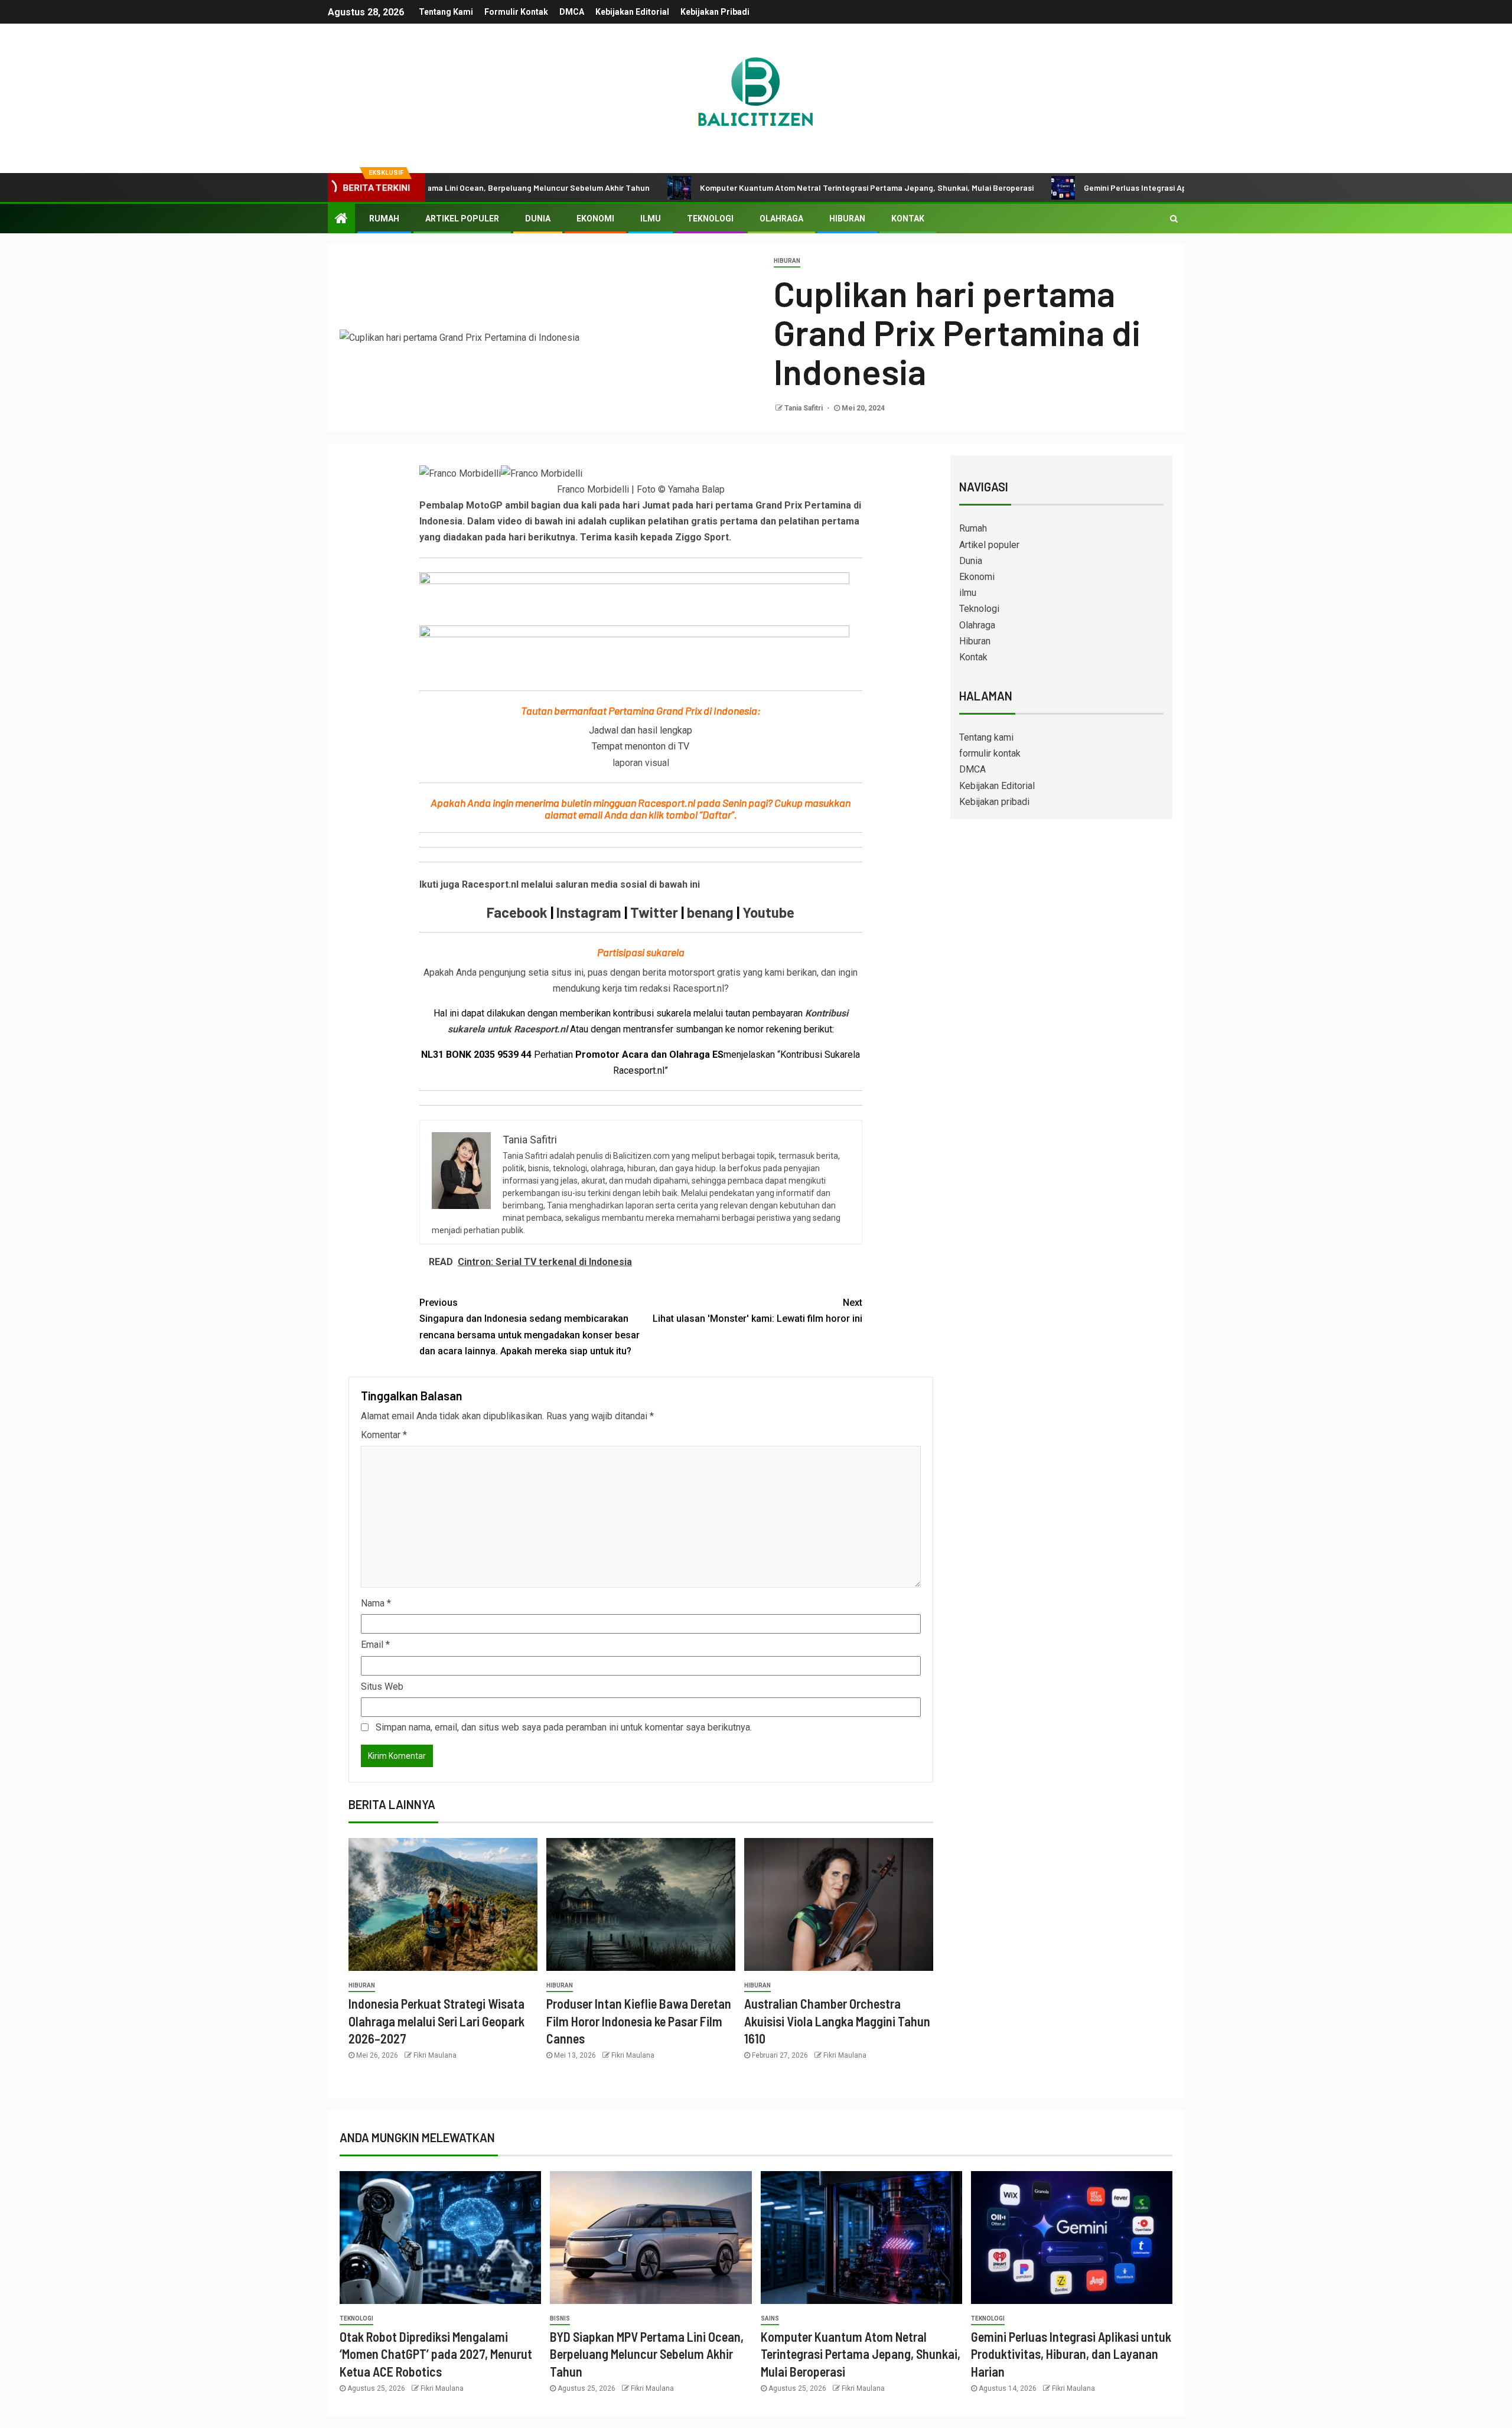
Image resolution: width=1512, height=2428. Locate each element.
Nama (376, 1603)
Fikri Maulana (435, 2055)
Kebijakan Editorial (632, 12)
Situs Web (382, 1686)
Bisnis (560, 2318)
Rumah (384, 219)
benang (710, 912)
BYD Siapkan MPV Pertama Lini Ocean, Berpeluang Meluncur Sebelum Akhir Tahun (647, 2354)
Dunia (538, 219)
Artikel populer (462, 219)
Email (375, 1645)
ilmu (651, 219)
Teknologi (710, 219)
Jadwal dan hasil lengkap (641, 730)
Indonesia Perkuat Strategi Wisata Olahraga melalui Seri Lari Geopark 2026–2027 (436, 2021)
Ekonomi (595, 219)
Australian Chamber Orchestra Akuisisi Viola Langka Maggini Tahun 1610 (837, 2021)
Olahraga (781, 219)
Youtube (768, 912)
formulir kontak (516, 12)
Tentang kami (446, 12)
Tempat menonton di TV (641, 746)
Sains (770, 2318)
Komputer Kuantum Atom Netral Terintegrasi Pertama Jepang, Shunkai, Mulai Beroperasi (766, 188)
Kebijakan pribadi (715, 12)
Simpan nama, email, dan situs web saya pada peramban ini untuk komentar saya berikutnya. (564, 1727)
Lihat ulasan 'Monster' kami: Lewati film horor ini (757, 1311)
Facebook (517, 912)
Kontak (908, 219)
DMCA (572, 12)
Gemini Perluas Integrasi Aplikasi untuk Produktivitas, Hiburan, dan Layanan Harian (1137, 188)
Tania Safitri (804, 408)
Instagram (589, 912)
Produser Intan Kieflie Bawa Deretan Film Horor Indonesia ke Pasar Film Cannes (639, 2021)
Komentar (384, 1435)
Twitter (654, 912)
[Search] (1174, 219)
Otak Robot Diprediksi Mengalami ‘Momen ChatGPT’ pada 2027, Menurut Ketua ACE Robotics (436, 2354)
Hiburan (847, 219)
